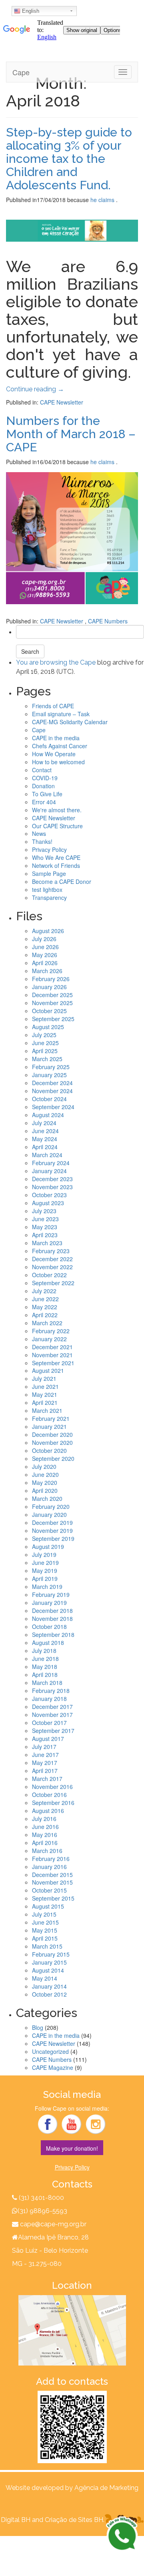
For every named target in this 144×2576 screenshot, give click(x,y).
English (30, 11)
